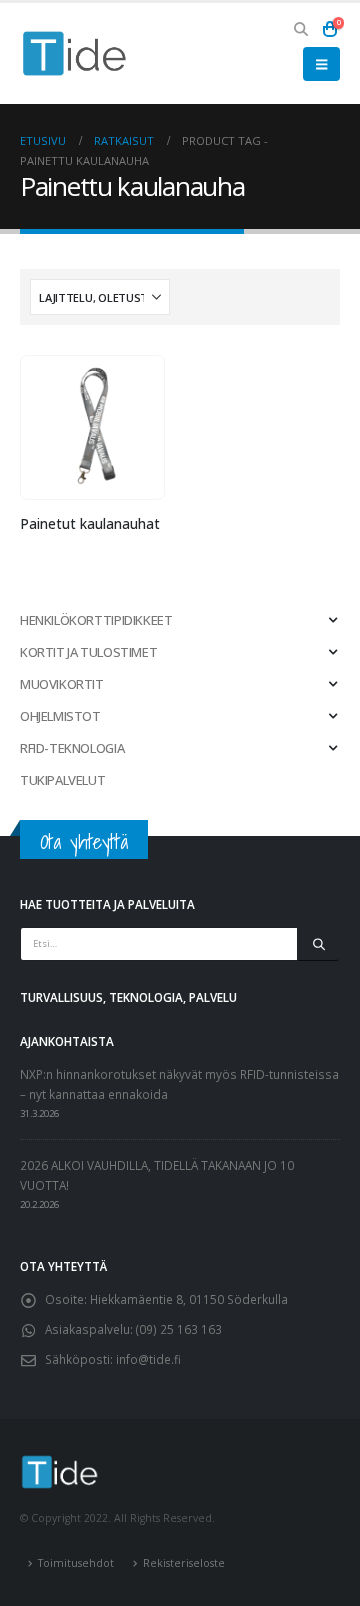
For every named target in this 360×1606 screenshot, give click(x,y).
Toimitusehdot (76, 1563)
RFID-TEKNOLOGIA (72, 748)
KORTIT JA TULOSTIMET (88, 652)
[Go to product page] (92, 428)
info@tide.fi (148, 1359)
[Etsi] (318, 944)
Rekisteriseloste (184, 1563)
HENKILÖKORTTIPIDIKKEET (96, 620)
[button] (301, 29)
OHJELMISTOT (60, 716)
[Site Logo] (75, 53)
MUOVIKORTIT (62, 684)
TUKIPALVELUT (62, 780)
